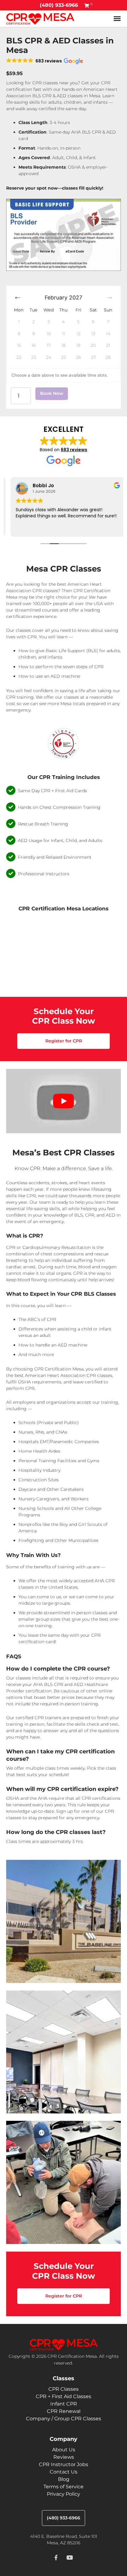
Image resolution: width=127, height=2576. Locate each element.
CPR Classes (63, 2389)
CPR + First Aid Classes (63, 2396)
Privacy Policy (63, 2494)
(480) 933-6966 (59, 5)
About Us (64, 2450)
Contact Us (63, 2472)
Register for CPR (64, 1041)
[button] (45, 61)
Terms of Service (63, 2487)
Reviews (64, 2457)
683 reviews (74, 450)
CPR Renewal (64, 2411)
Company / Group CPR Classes (63, 2419)
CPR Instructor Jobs (63, 2464)
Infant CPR (64, 2404)
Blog (64, 2479)
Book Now (52, 393)
